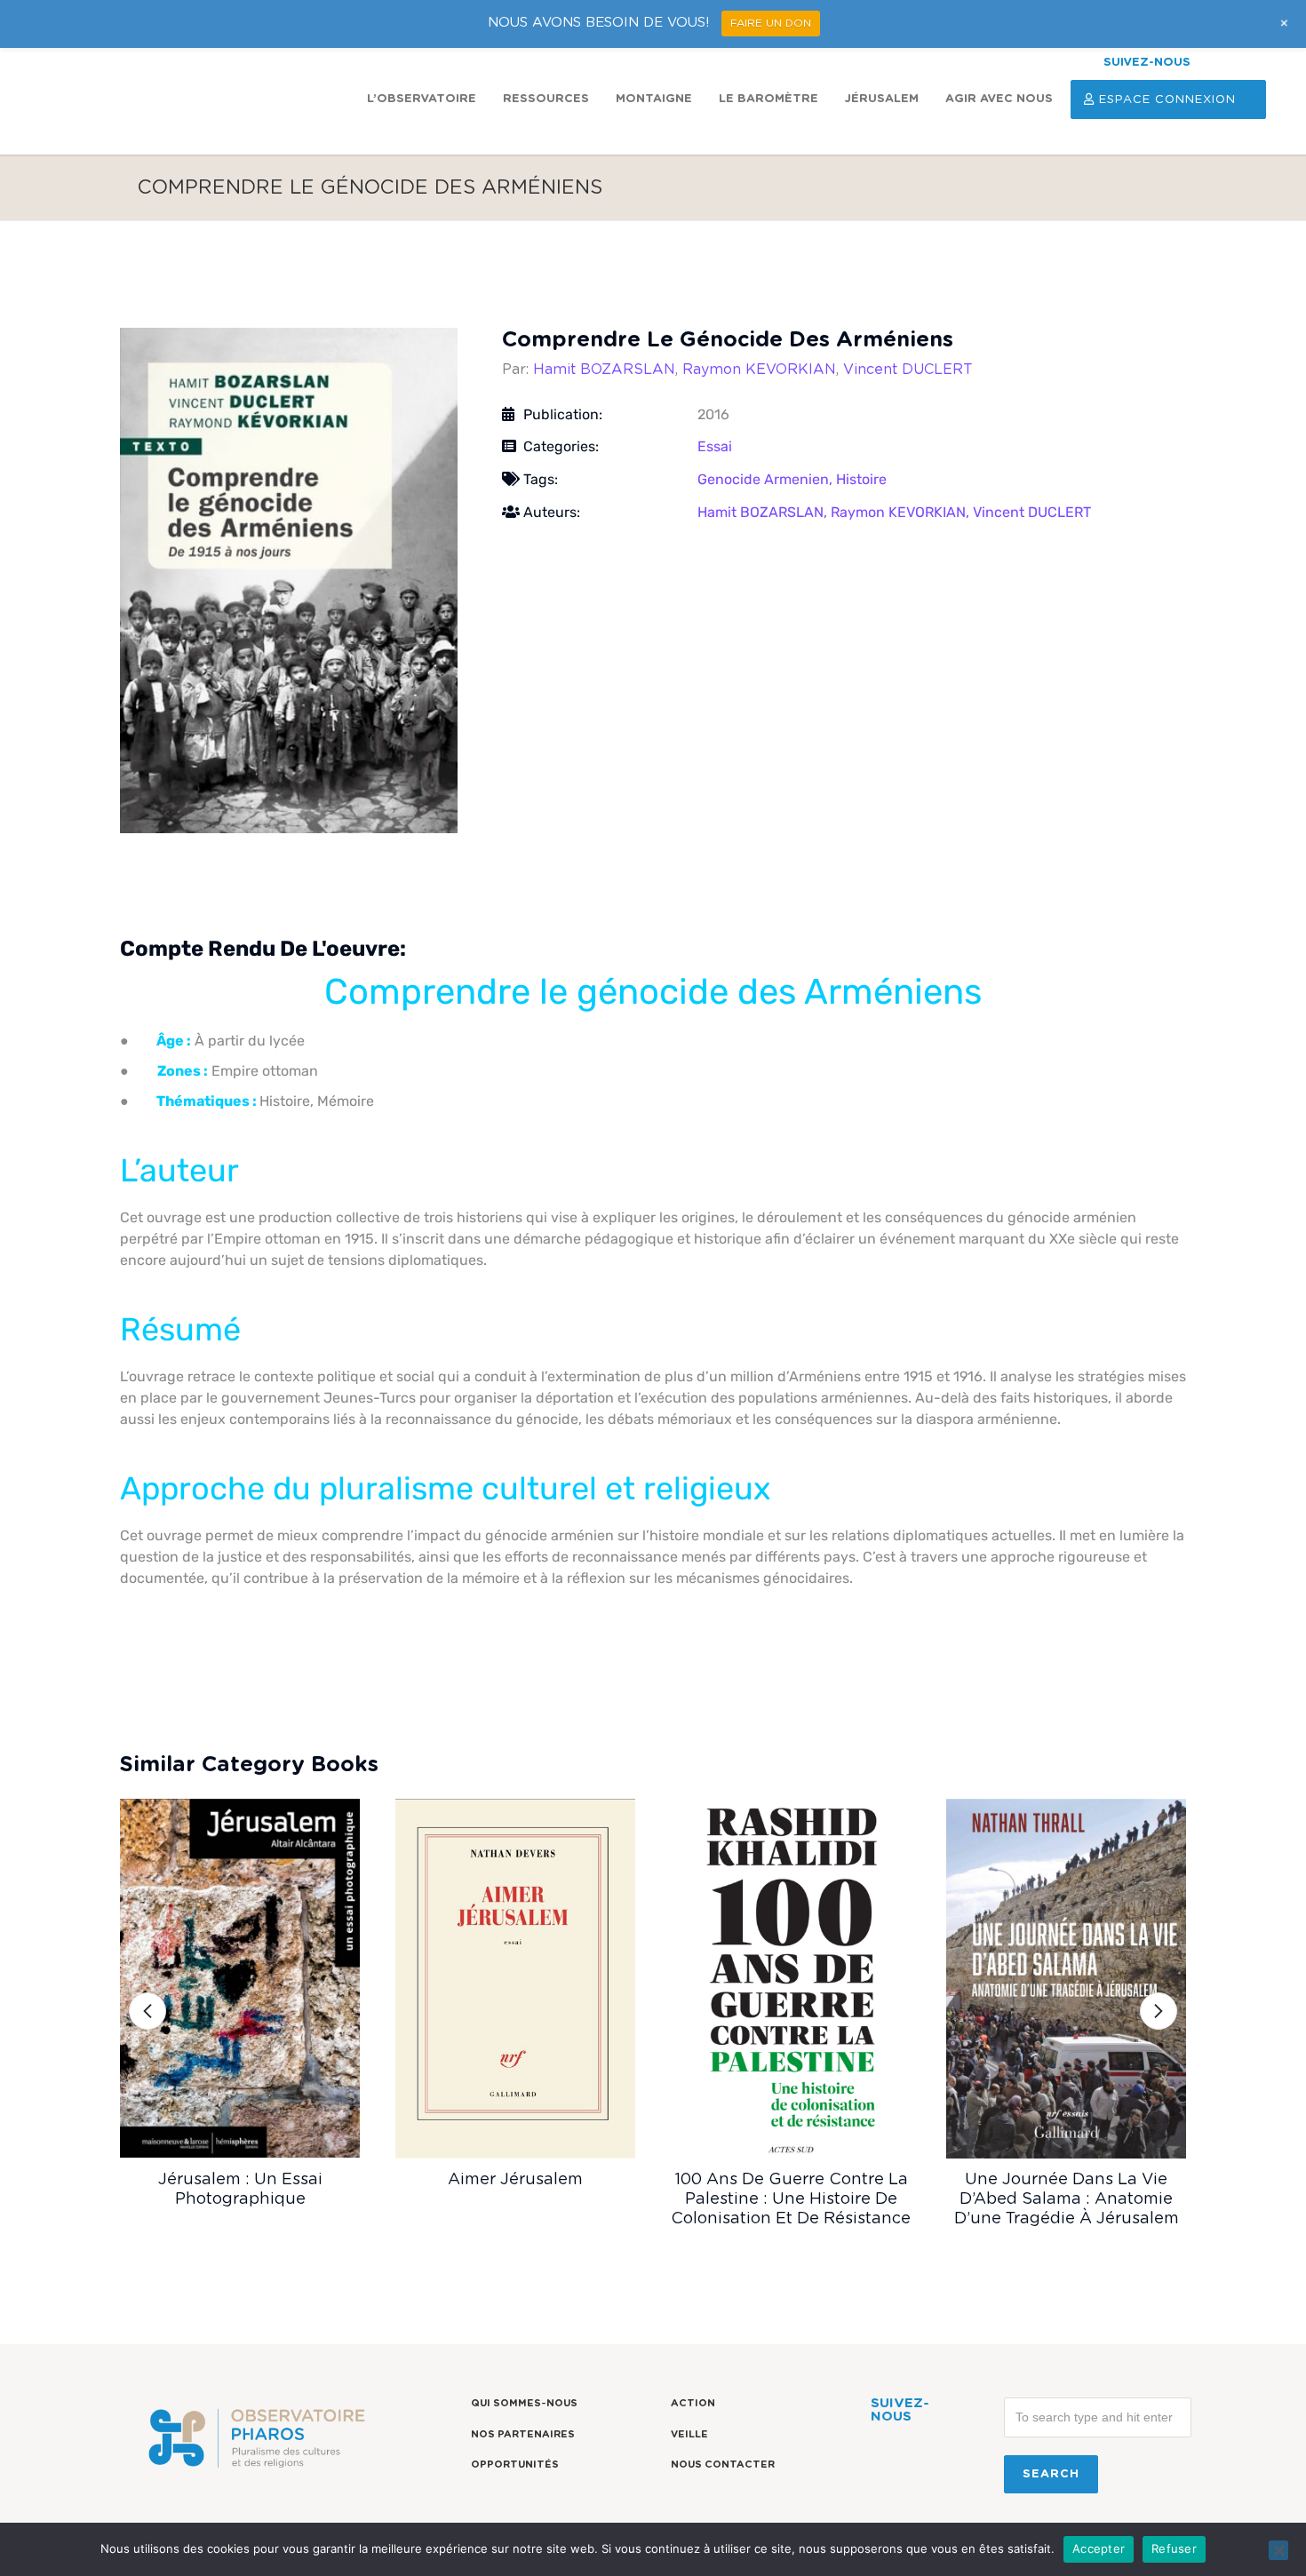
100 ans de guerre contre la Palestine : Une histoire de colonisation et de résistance (791, 2199)
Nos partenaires (523, 2434)
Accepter (1099, 2548)
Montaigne (654, 99)
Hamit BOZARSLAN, (764, 512)
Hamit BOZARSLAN (604, 370)
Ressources (546, 99)
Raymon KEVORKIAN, (902, 512)
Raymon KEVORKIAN (759, 370)
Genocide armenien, (767, 479)
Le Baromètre (768, 99)
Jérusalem (882, 99)
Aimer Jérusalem (515, 2180)
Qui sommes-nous (524, 2403)
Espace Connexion (1167, 100)
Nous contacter (723, 2465)
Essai (715, 446)
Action (693, 2403)
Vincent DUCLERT (908, 370)
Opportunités (515, 2465)
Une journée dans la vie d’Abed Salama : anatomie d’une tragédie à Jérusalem (1067, 2199)
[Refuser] (1278, 2550)
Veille (689, 2434)
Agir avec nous (999, 99)
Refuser (1174, 2548)
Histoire (861, 479)
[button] (147, 2011)
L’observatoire (422, 99)
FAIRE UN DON (771, 23)
